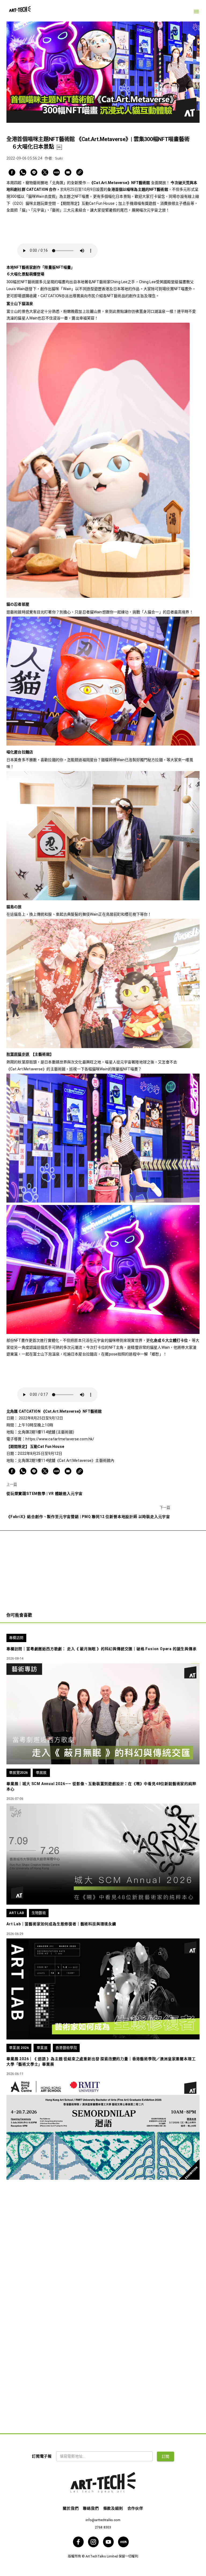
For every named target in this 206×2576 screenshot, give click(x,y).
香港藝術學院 (66, 2048)
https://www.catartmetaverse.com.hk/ (60, 1439)
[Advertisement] (103, 1568)
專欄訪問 (16, 1638)
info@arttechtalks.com (103, 2520)
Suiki (59, 158)
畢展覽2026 (19, 1773)
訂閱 (166, 2456)
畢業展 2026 (19, 2048)
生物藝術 (39, 1913)
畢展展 (41, 1773)
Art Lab (17, 1913)
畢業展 (42, 2048)
